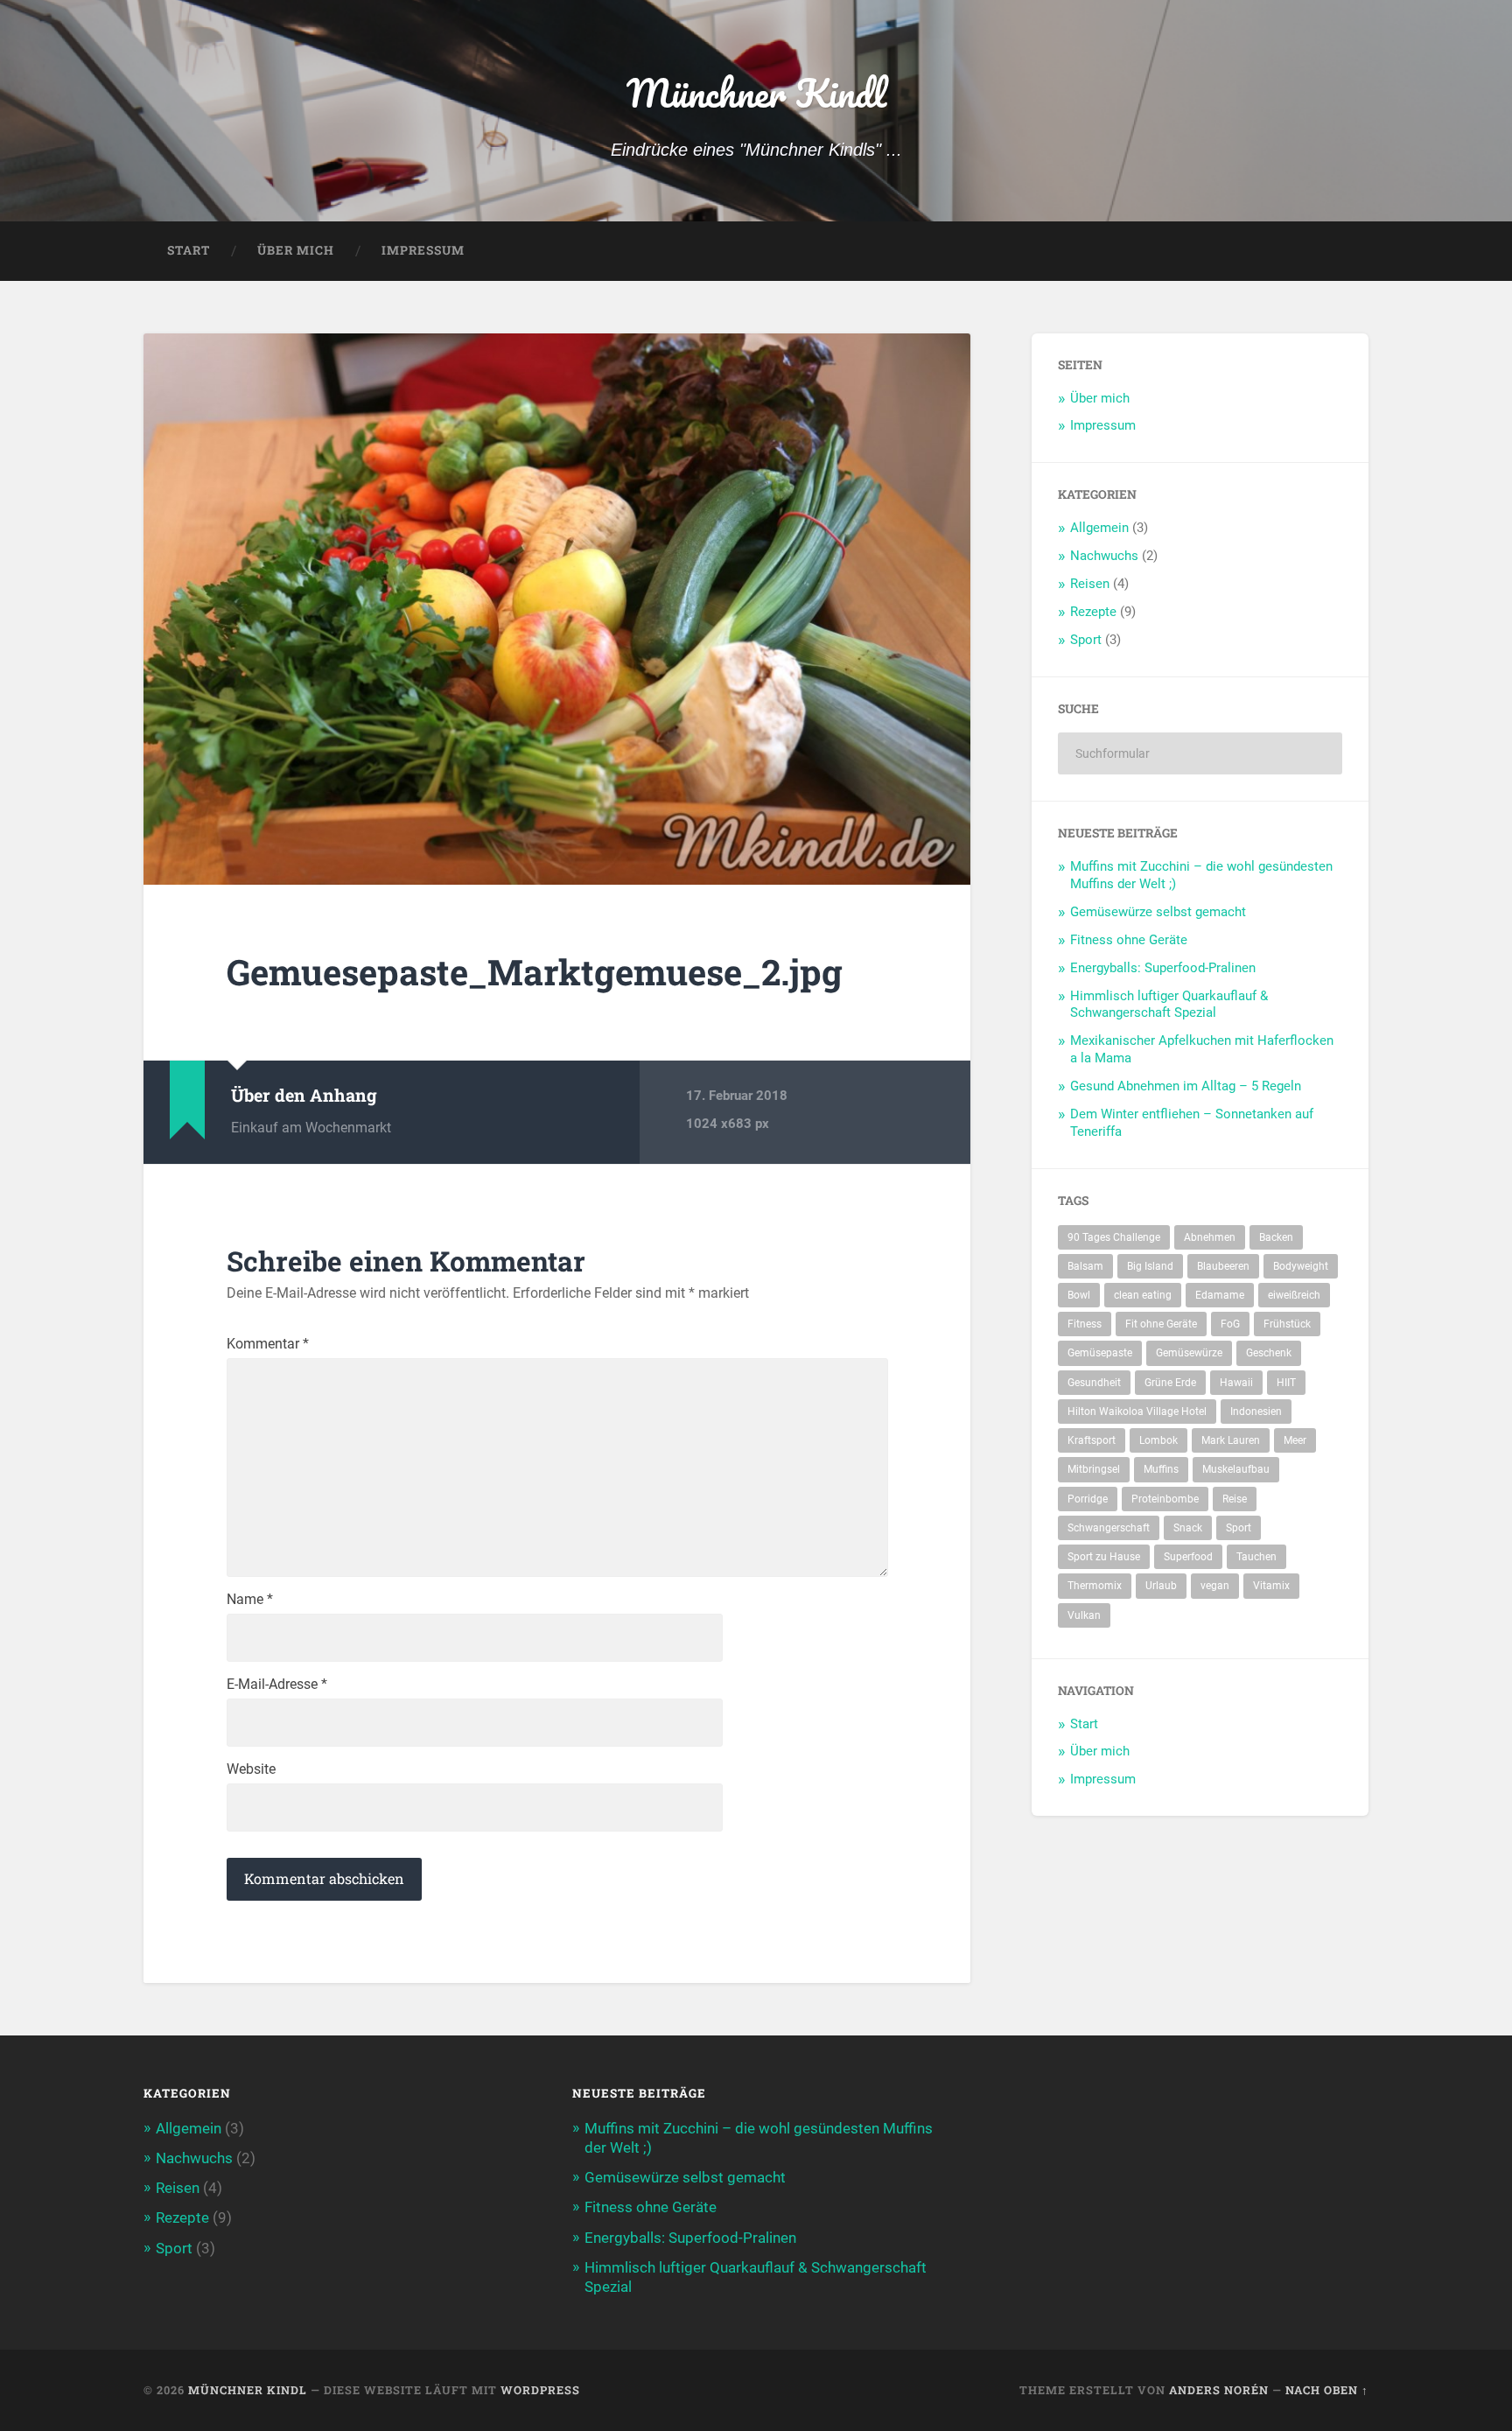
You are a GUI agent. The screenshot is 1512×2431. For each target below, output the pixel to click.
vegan (1215, 1586)
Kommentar (268, 1344)
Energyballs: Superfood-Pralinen (1163, 968)
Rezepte (1093, 612)
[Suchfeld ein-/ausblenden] (1339, 251)
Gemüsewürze (1189, 1353)
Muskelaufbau (1236, 1469)
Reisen (1090, 584)
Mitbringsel (1094, 1469)
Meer (1295, 1440)
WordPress (540, 2390)
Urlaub (1161, 1586)
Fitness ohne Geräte (1129, 940)
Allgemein (1099, 528)
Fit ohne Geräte (1161, 1324)
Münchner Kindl (756, 92)
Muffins (1161, 1469)
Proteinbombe (1165, 1499)
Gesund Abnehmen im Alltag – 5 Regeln (1186, 1086)
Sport (1086, 640)
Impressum (423, 250)
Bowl (1079, 1295)
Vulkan (1084, 1615)
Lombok (1158, 1440)
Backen (1276, 1237)
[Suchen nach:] (1200, 753)
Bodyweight (1301, 1266)
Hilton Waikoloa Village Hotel (1137, 1412)
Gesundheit (1094, 1383)
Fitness (1085, 1324)
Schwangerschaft (1109, 1528)
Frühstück (1287, 1324)
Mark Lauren (1231, 1440)
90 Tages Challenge (1114, 1237)
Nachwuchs (1104, 556)
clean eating (1143, 1295)
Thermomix (1095, 1586)
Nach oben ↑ (1327, 2390)
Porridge (1088, 1499)
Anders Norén (1219, 2390)
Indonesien (1256, 1412)
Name (250, 1600)
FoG (1230, 1324)
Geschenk (1269, 1353)
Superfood (1188, 1557)
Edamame (1220, 1295)
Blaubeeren (1223, 1266)
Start (189, 250)
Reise (1235, 1499)
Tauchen (1256, 1557)
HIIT (1286, 1383)
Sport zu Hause (1104, 1557)
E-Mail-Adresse (277, 1685)
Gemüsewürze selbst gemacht (1158, 912)
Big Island (1150, 1266)
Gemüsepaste (1100, 1353)
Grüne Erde (1170, 1383)
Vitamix (1271, 1586)
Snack (1188, 1528)
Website (251, 1769)
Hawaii (1236, 1383)
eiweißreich (1294, 1295)
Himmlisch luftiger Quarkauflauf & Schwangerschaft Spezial (1169, 1005)
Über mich (296, 250)
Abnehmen (1210, 1237)
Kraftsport (1092, 1440)
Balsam (1085, 1266)
